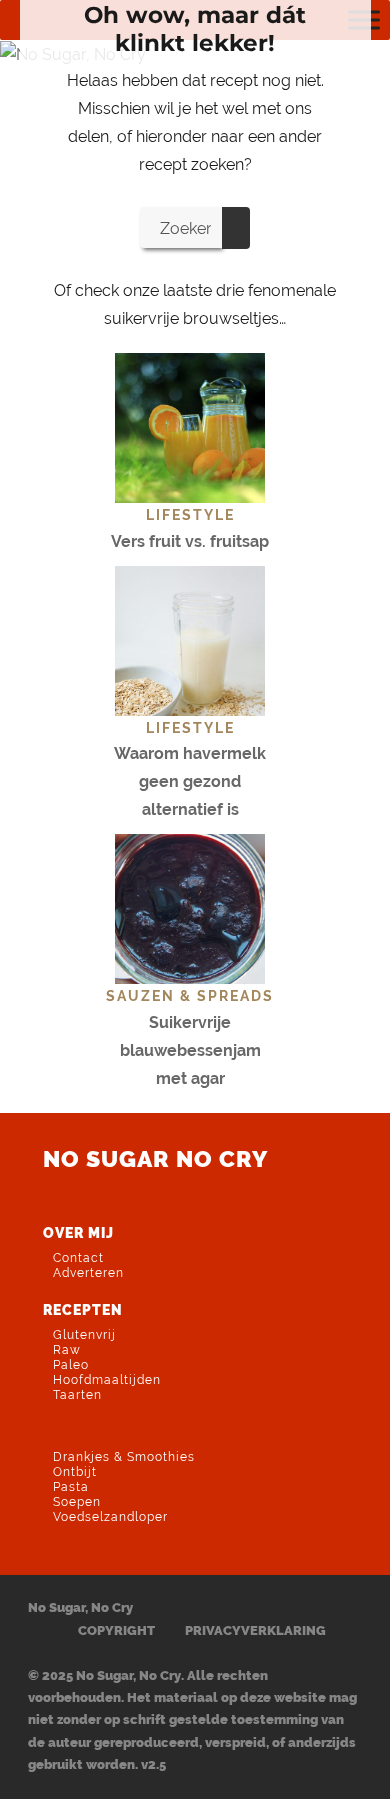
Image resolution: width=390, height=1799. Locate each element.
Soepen (77, 1502)
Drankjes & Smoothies (124, 1457)
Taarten (77, 1395)
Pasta (71, 1487)
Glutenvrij (84, 1335)
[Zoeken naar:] (180, 227)
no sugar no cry (155, 1158)
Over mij (78, 1232)
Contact (78, 1258)
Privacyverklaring (255, 1630)
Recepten (83, 1309)
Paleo (71, 1365)
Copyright (116, 1630)
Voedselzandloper (110, 1517)
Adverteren (88, 1273)
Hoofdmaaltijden (107, 1380)
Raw (67, 1350)
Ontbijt (75, 1472)
